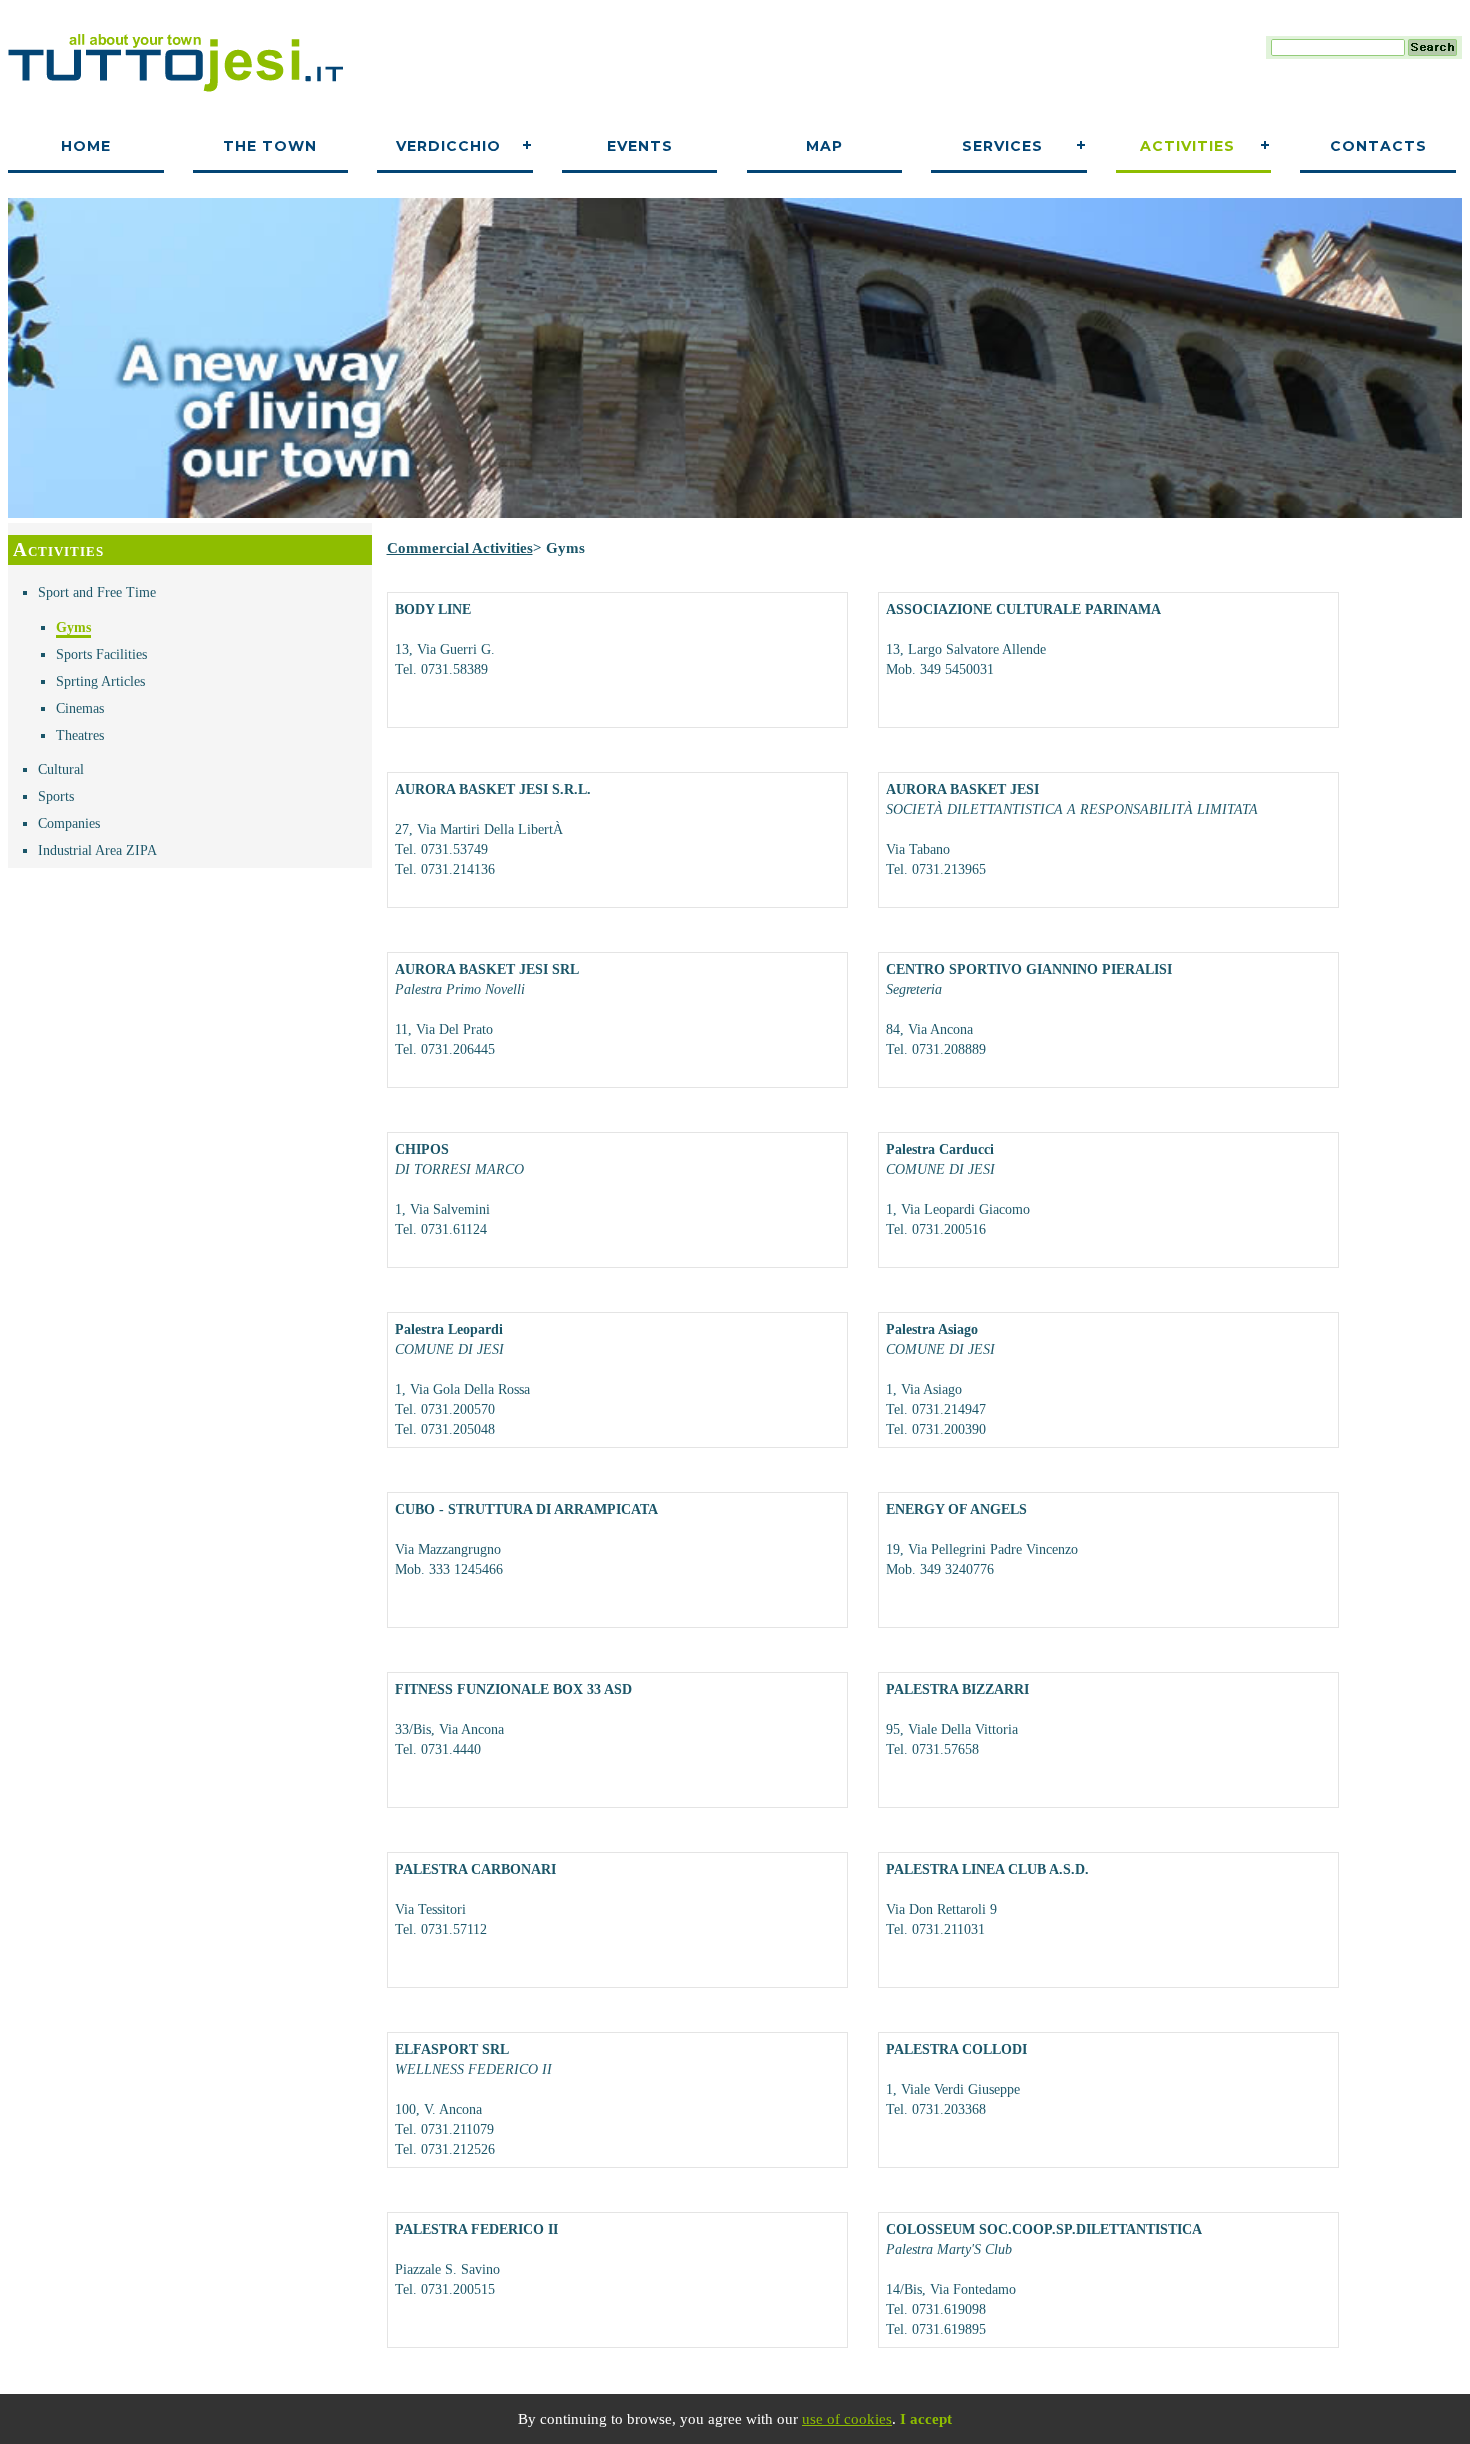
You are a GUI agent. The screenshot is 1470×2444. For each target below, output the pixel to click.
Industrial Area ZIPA (97, 850)
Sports (56, 796)
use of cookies (847, 2419)
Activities (1187, 146)
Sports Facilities (101, 654)
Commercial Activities (460, 548)
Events (640, 146)
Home (86, 146)
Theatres (80, 735)
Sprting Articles (100, 681)
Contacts (1378, 146)
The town (270, 146)
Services (1002, 146)
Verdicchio (448, 146)
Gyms (73, 627)
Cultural (61, 769)
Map (824, 146)
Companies (69, 823)
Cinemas (80, 708)
